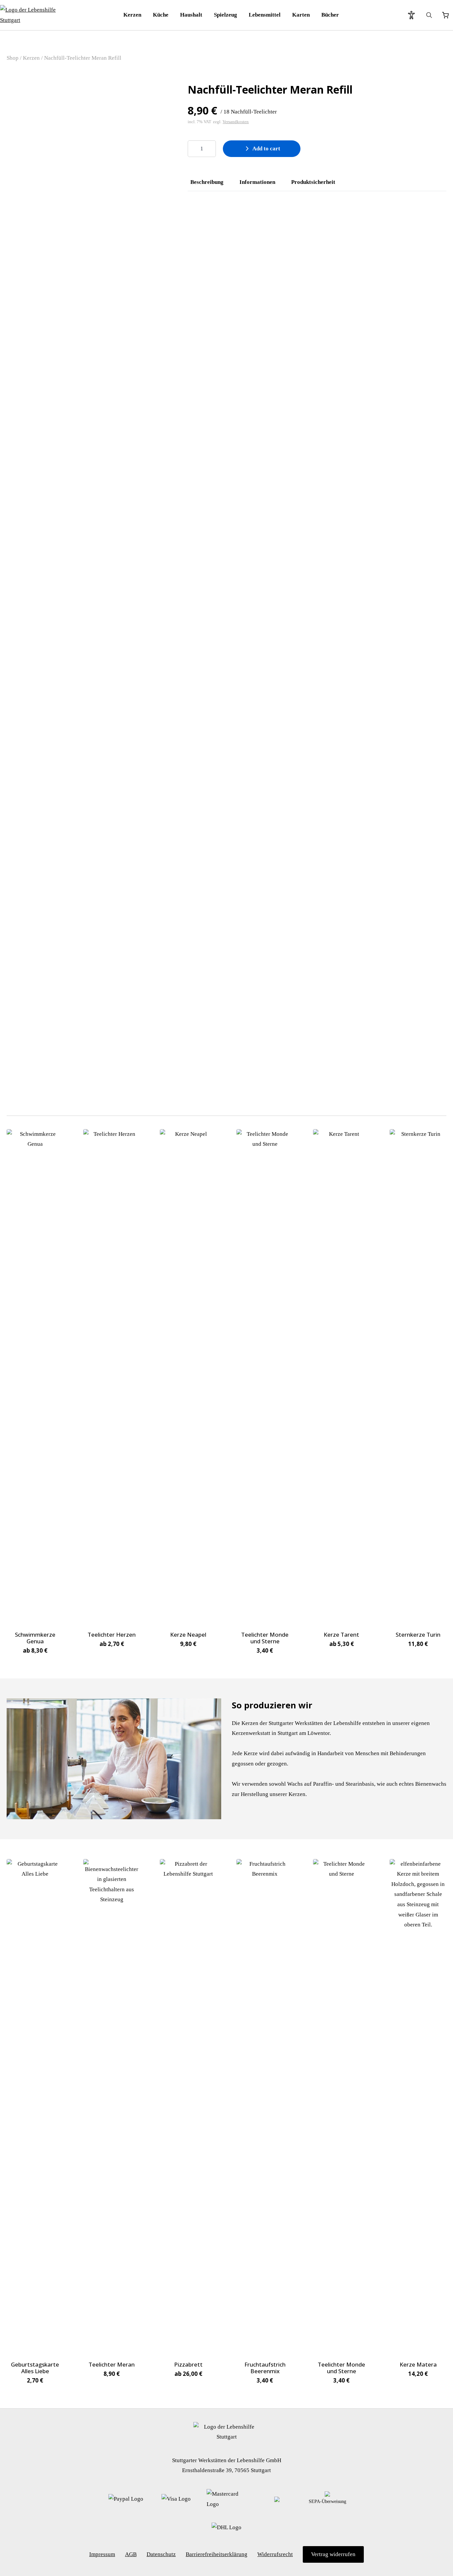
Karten (301, 15)
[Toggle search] (429, 15)
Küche (161, 15)
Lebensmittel (265, 15)
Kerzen (132, 15)
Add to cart (266, 149)
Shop (13, 58)
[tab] (207, 182)
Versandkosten (236, 122)
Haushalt (191, 15)
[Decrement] (193, 149)
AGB (131, 2554)
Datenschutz (161, 2554)
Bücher (330, 15)
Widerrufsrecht (275, 2554)
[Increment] (211, 149)
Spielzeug (226, 15)
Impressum (102, 2554)
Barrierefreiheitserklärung (217, 2554)
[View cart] (445, 15)
